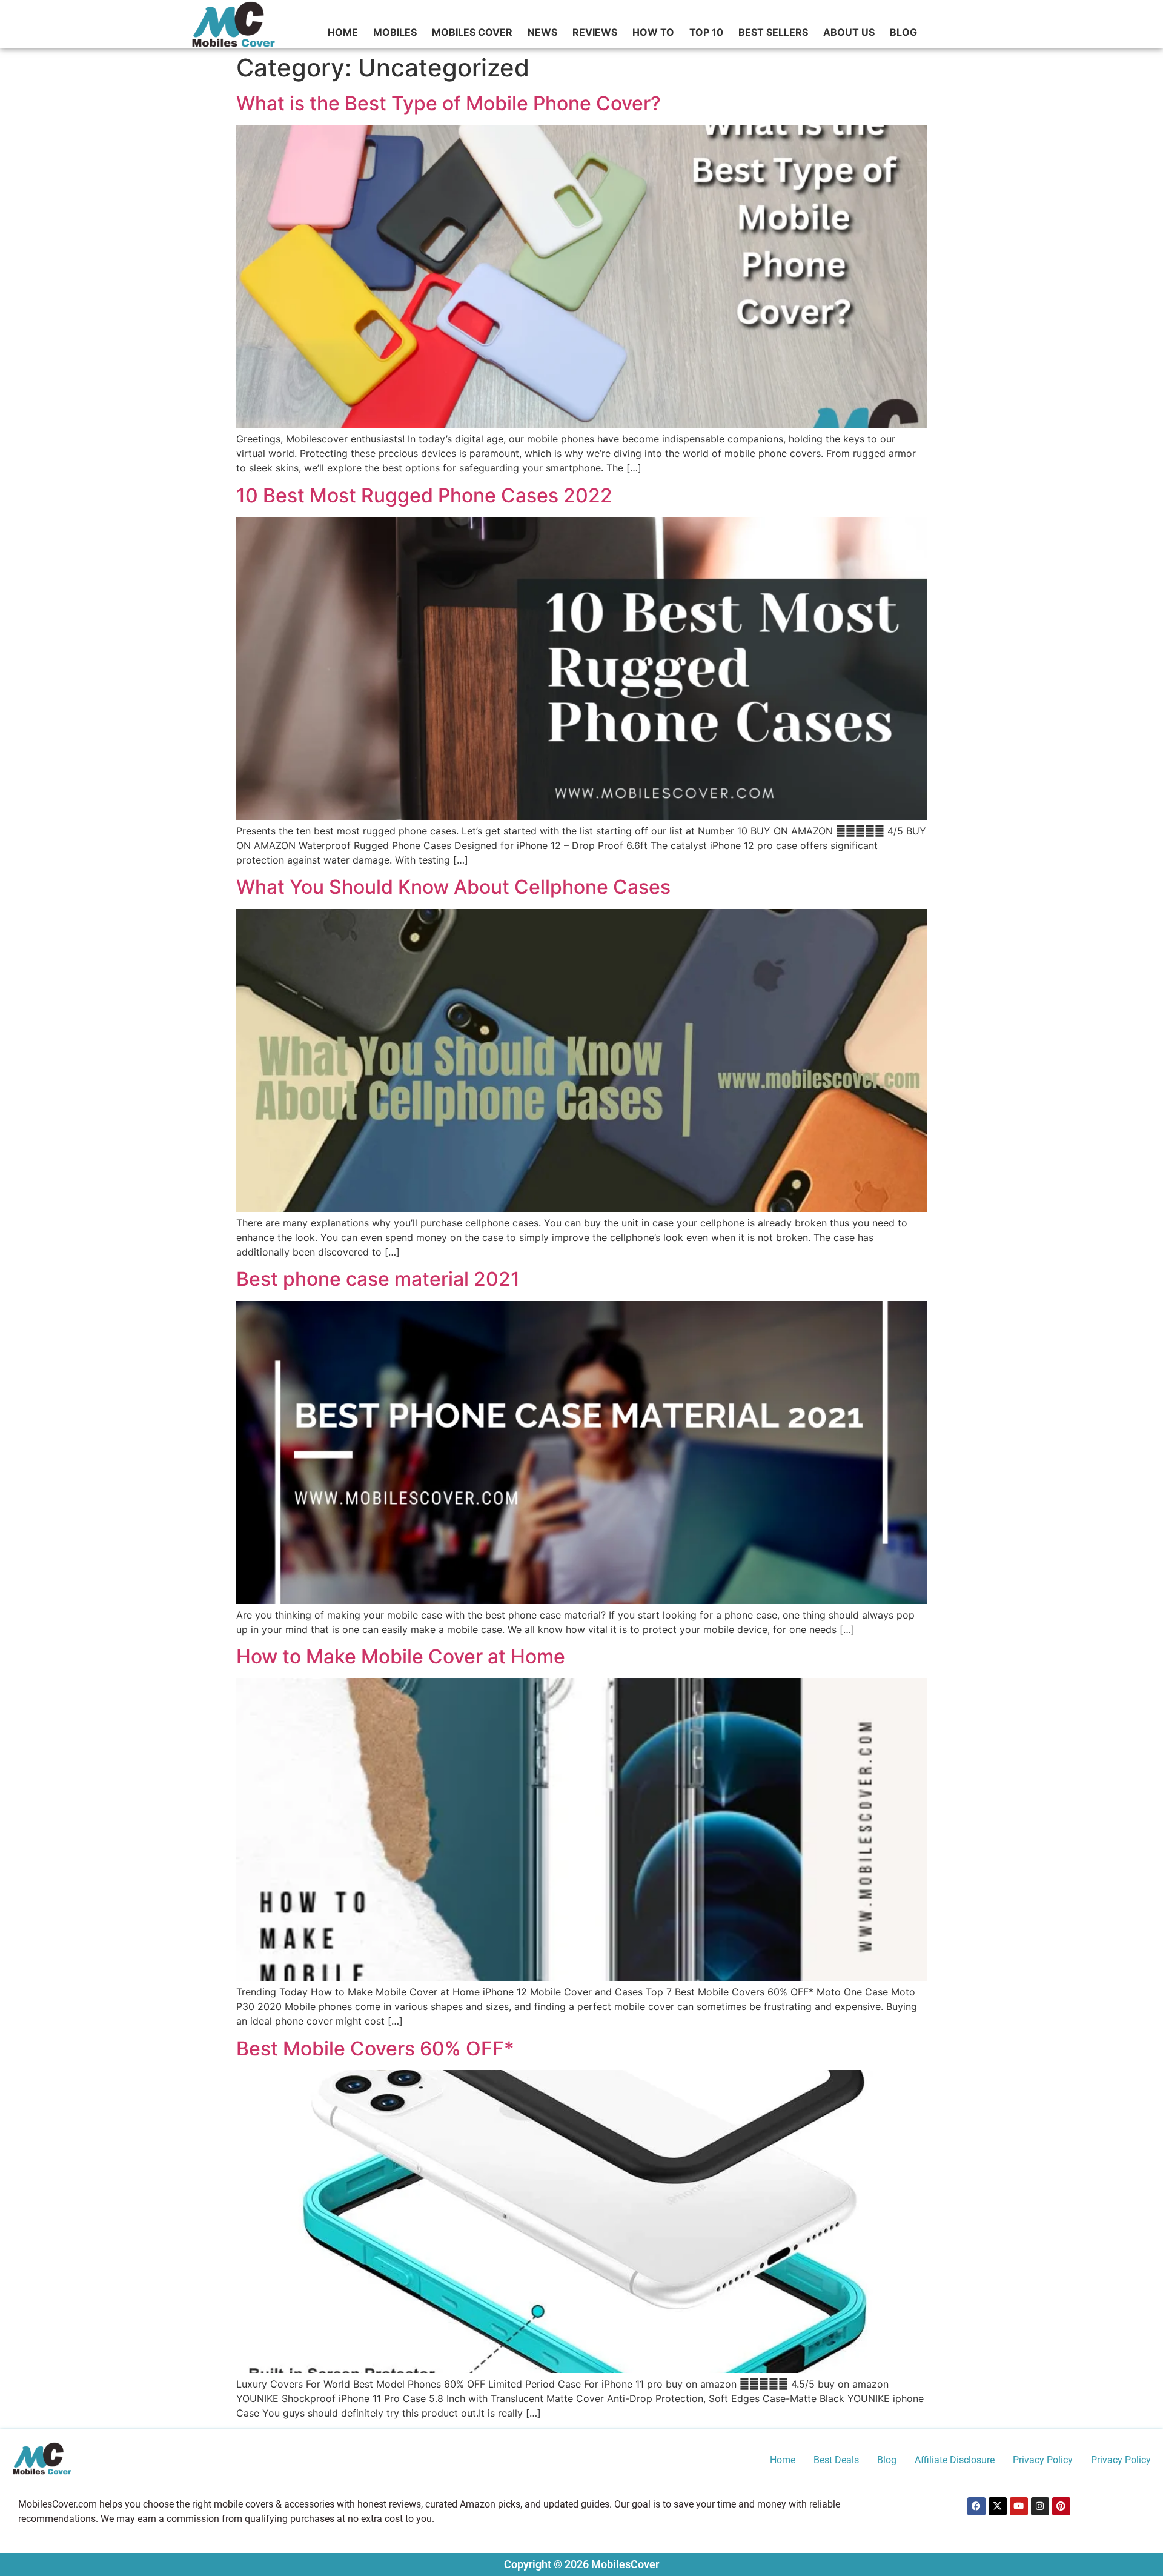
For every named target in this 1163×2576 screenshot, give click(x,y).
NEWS (542, 32)
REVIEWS (595, 32)
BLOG (903, 32)
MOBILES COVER (472, 32)
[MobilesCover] (42, 2460)
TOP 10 (706, 32)
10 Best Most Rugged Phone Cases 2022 (424, 495)
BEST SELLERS (773, 32)
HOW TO (653, 32)
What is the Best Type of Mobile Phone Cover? (449, 103)
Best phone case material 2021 (378, 1279)
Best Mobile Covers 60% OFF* (375, 2048)
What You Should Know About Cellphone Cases (453, 887)
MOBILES (395, 32)
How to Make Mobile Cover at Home (401, 1656)
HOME (343, 32)
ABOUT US (849, 32)
